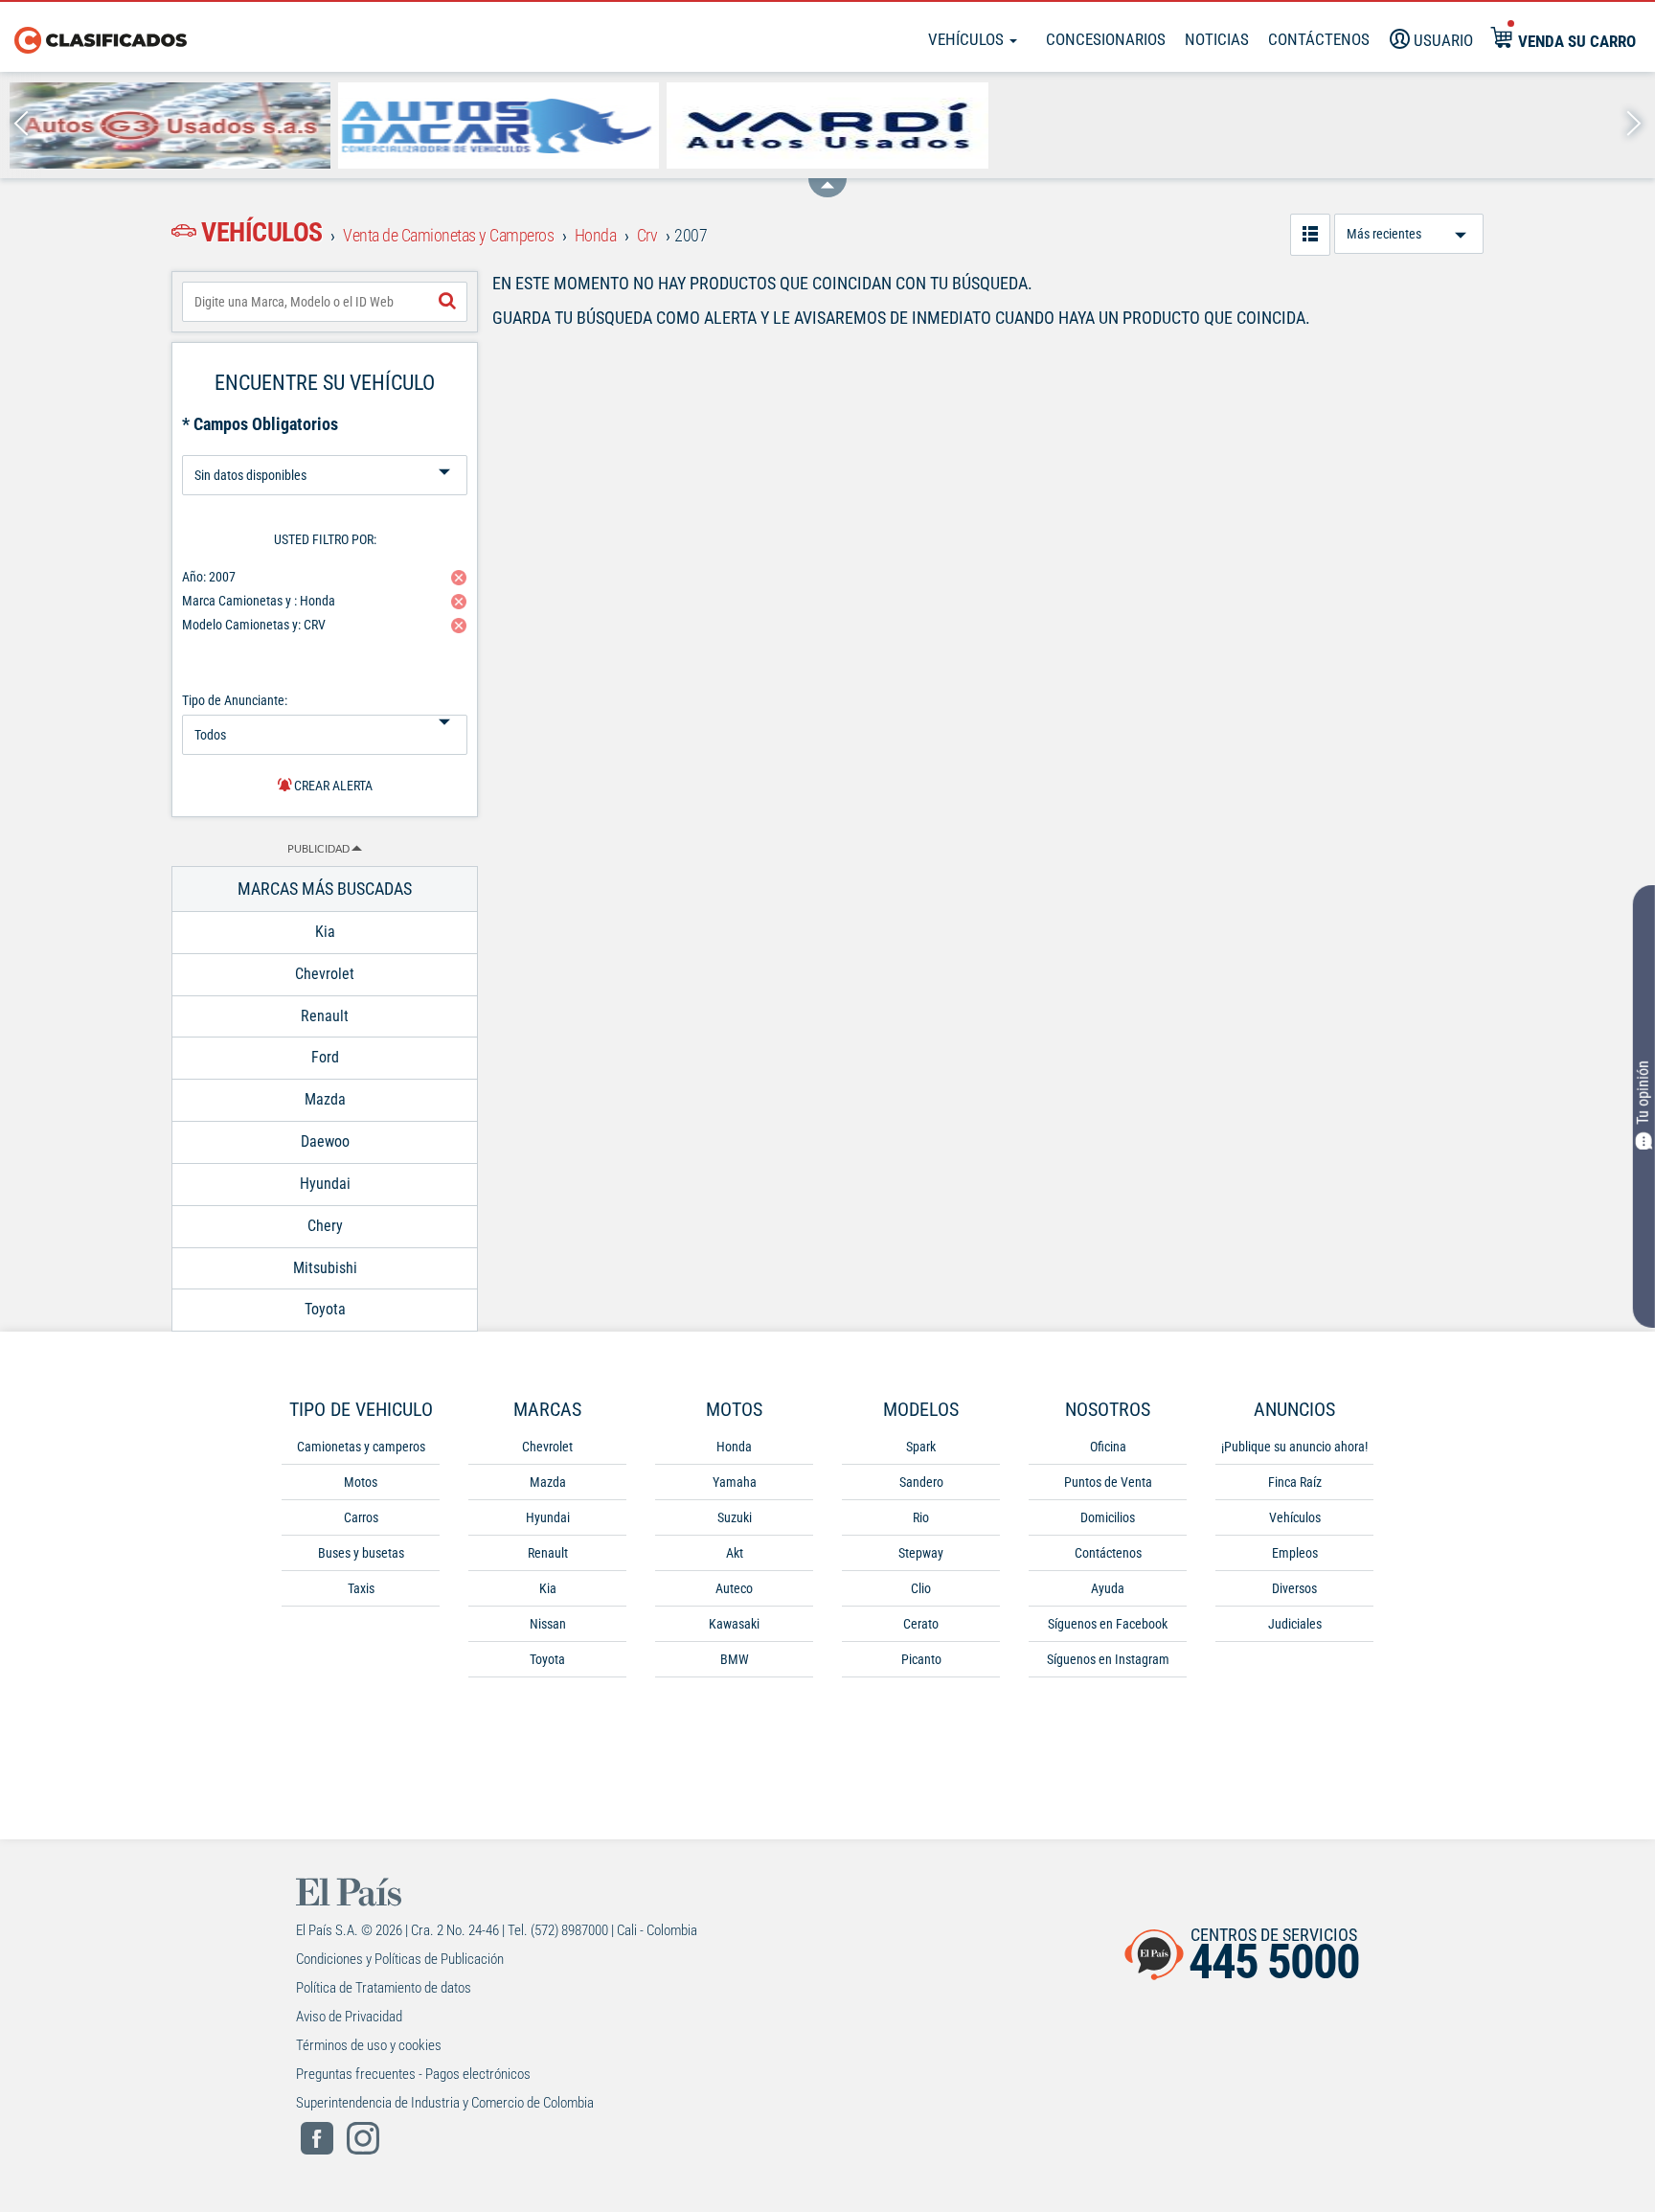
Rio (921, 1517)
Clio (921, 1588)
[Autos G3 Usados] (170, 125)
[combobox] (325, 302)
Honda (734, 1447)
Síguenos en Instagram (1108, 1659)
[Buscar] (447, 302)
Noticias (1217, 39)
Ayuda (1108, 1588)
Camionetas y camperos (361, 1447)
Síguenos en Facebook (1108, 1624)
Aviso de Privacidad (349, 2017)
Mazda (548, 1482)
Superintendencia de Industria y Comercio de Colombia (445, 2103)
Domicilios (1108, 1517)
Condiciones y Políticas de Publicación (400, 1959)
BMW (735, 1659)
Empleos (1295, 1553)
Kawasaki (734, 1624)
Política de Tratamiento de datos (384, 1988)
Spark (921, 1447)
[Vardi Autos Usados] (827, 125)
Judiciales (1295, 1624)
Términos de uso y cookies (369, 2045)
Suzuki (735, 1517)
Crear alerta (332, 786)
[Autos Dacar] (499, 125)
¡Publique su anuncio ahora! (1294, 1447)
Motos (361, 1482)
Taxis (361, 1588)
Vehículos (968, 39)
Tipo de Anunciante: (235, 700)
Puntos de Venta (1108, 1482)
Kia (548, 1588)
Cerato (921, 1624)
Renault (548, 1553)
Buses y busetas (361, 1553)
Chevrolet (547, 1447)
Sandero (921, 1482)
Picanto (921, 1659)
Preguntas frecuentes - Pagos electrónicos (413, 2074)
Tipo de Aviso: (325, 448)
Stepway (921, 1553)
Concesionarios (1106, 39)
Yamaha (735, 1482)
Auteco (734, 1588)
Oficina (1108, 1447)
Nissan (548, 1624)
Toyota (547, 1659)
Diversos (1294, 1588)
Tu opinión (1643, 1092)
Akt (735, 1553)
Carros (361, 1517)
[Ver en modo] (1310, 235)
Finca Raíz (1295, 1482)
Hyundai (548, 1517)
